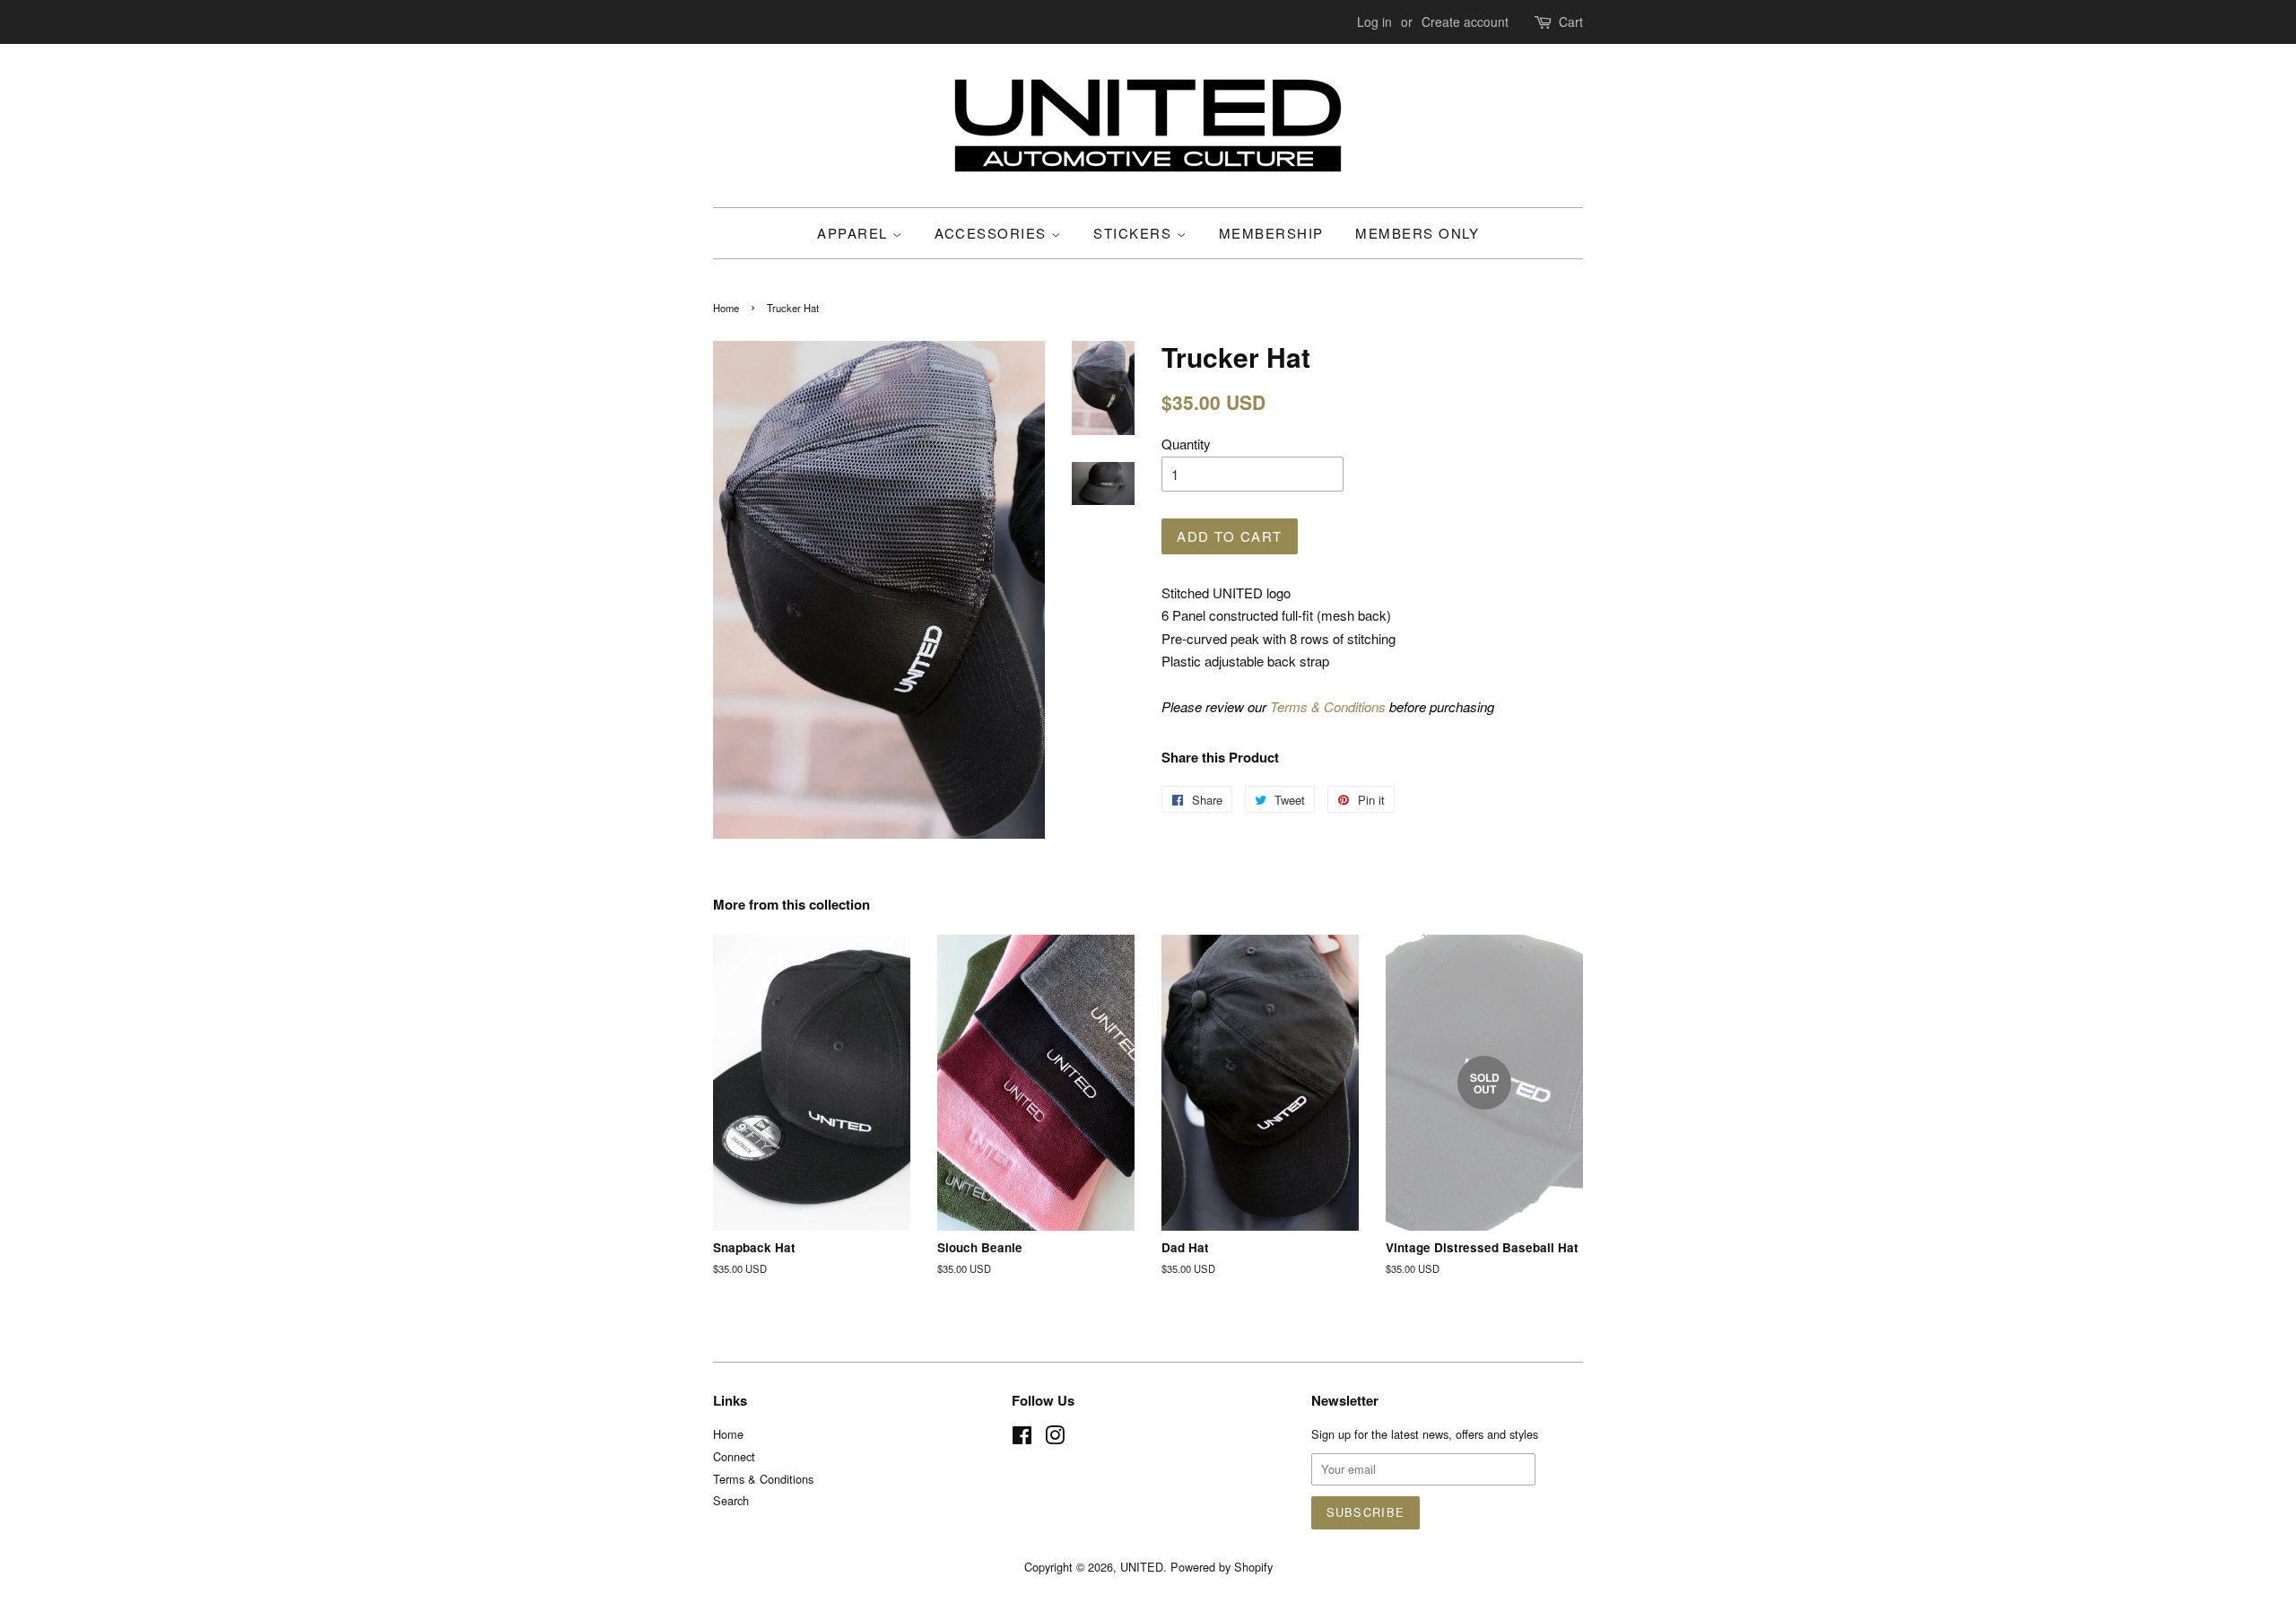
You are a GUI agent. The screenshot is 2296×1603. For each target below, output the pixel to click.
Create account (1465, 22)
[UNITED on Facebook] (1022, 1438)
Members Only (1417, 233)
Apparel (855, 233)
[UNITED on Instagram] (1055, 1438)
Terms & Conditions (1328, 706)
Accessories (993, 233)
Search (731, 1500)
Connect (734, 1456)
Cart (1571, 22)
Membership (1271, 233)
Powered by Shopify (1222, 1567)
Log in (1374, 22)
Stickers (1135, 233)
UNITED (1142, 1567)
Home (726, 308)
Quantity (1186, 444)
